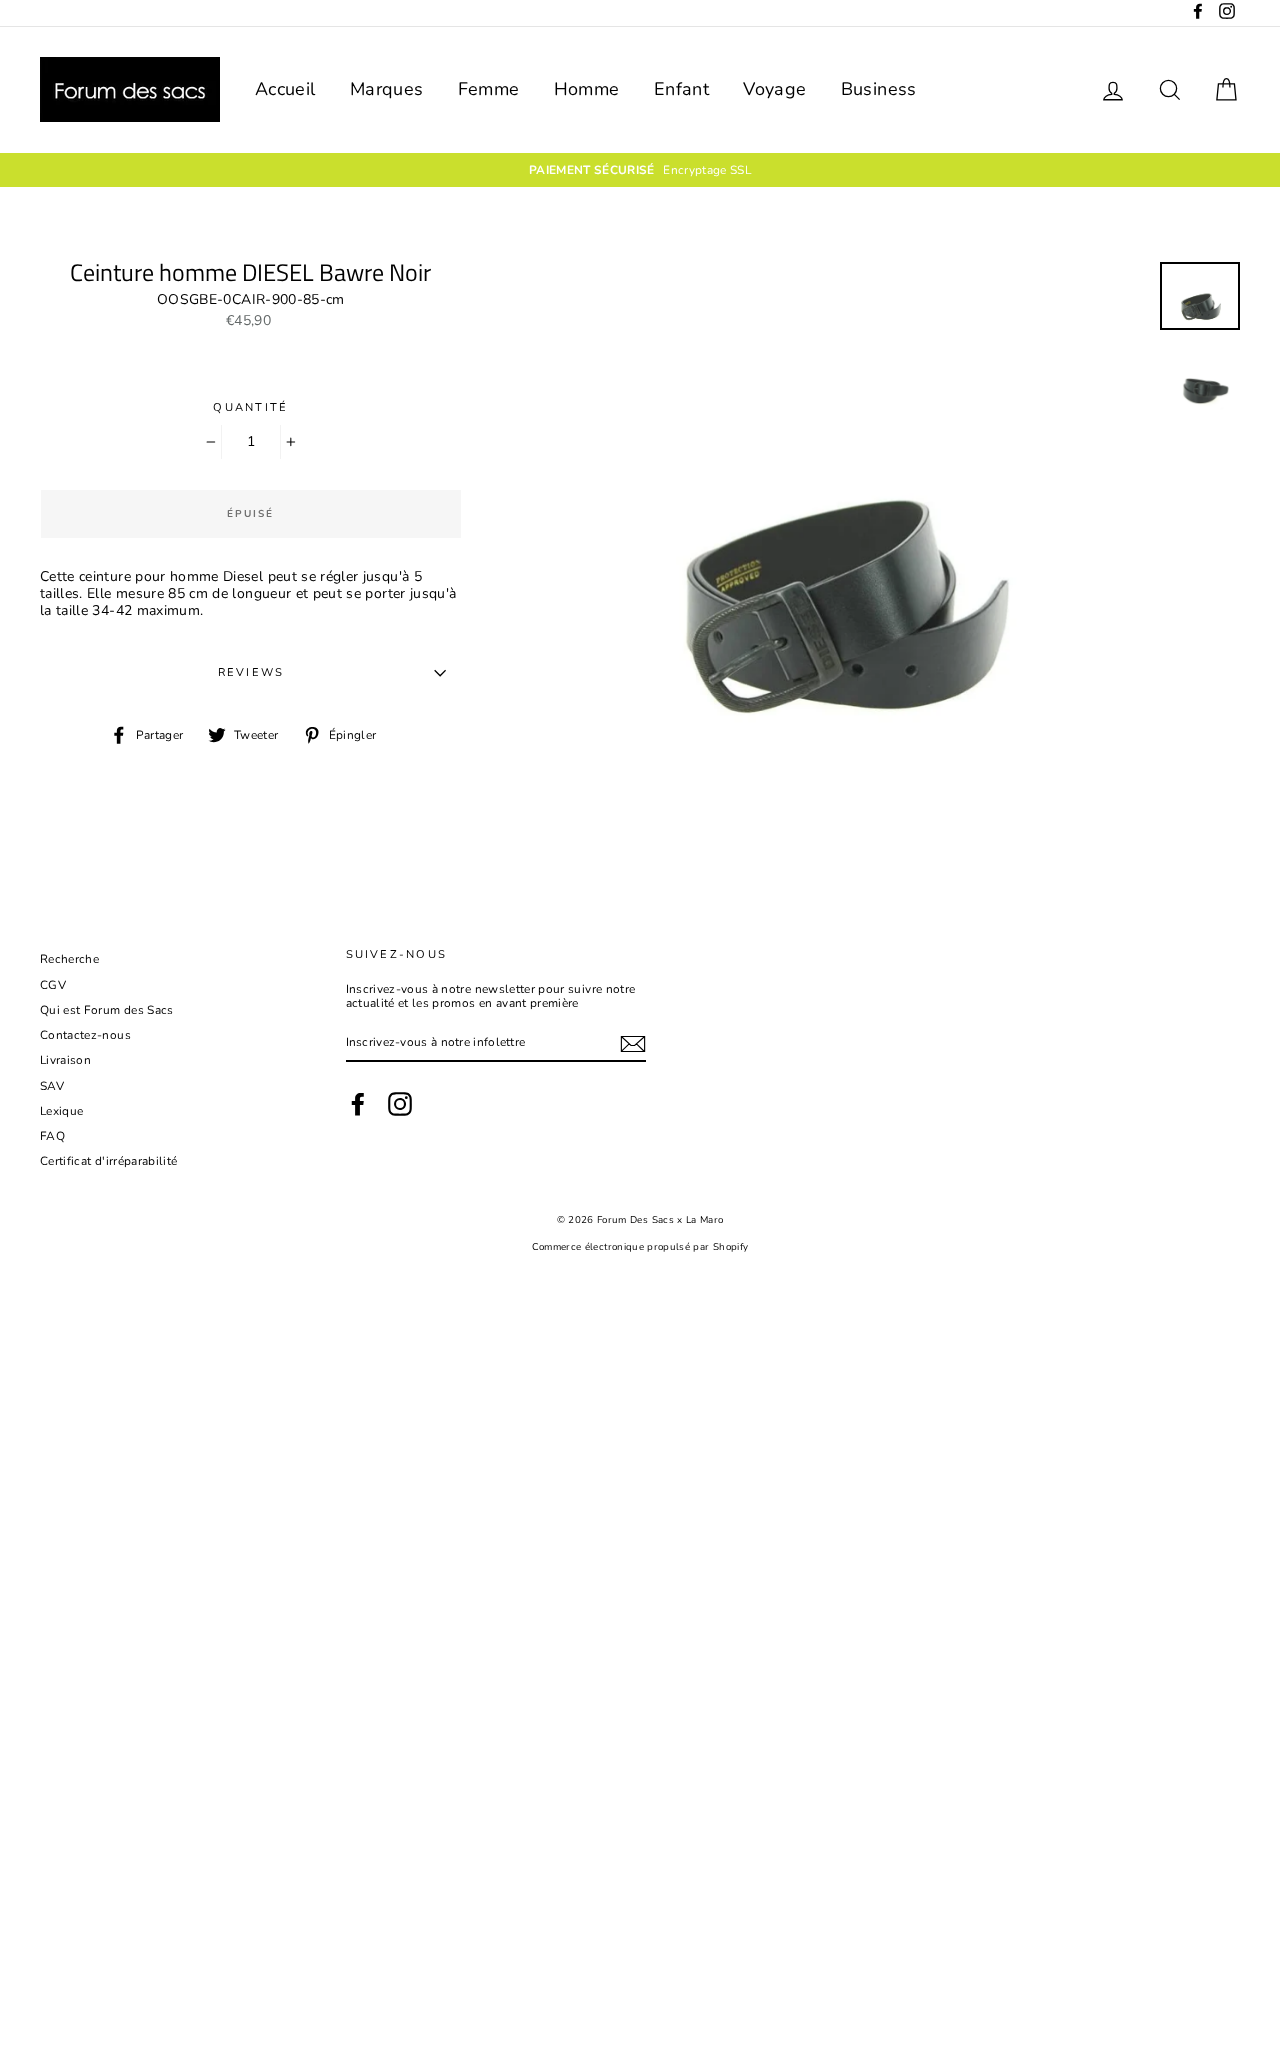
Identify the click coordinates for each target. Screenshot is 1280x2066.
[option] (640, 170)
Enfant (681, 89)
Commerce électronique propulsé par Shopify (640, 1246)
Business (879, 89)
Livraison (65, 1060)
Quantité (250, 407)
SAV (52, 1086)
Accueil (285, 89)
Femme (489, 89)
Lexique (61, 1111)
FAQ (52, 1136)
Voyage (774, 89)
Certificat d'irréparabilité (108, 1161)
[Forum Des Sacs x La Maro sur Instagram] (400, 1104)
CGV (53, 985)
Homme (587, 89)
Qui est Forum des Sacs (107, 1010)
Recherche (69, 959)
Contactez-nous (85, 1035)
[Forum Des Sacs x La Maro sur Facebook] (358, 1104)
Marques (386, 89)
